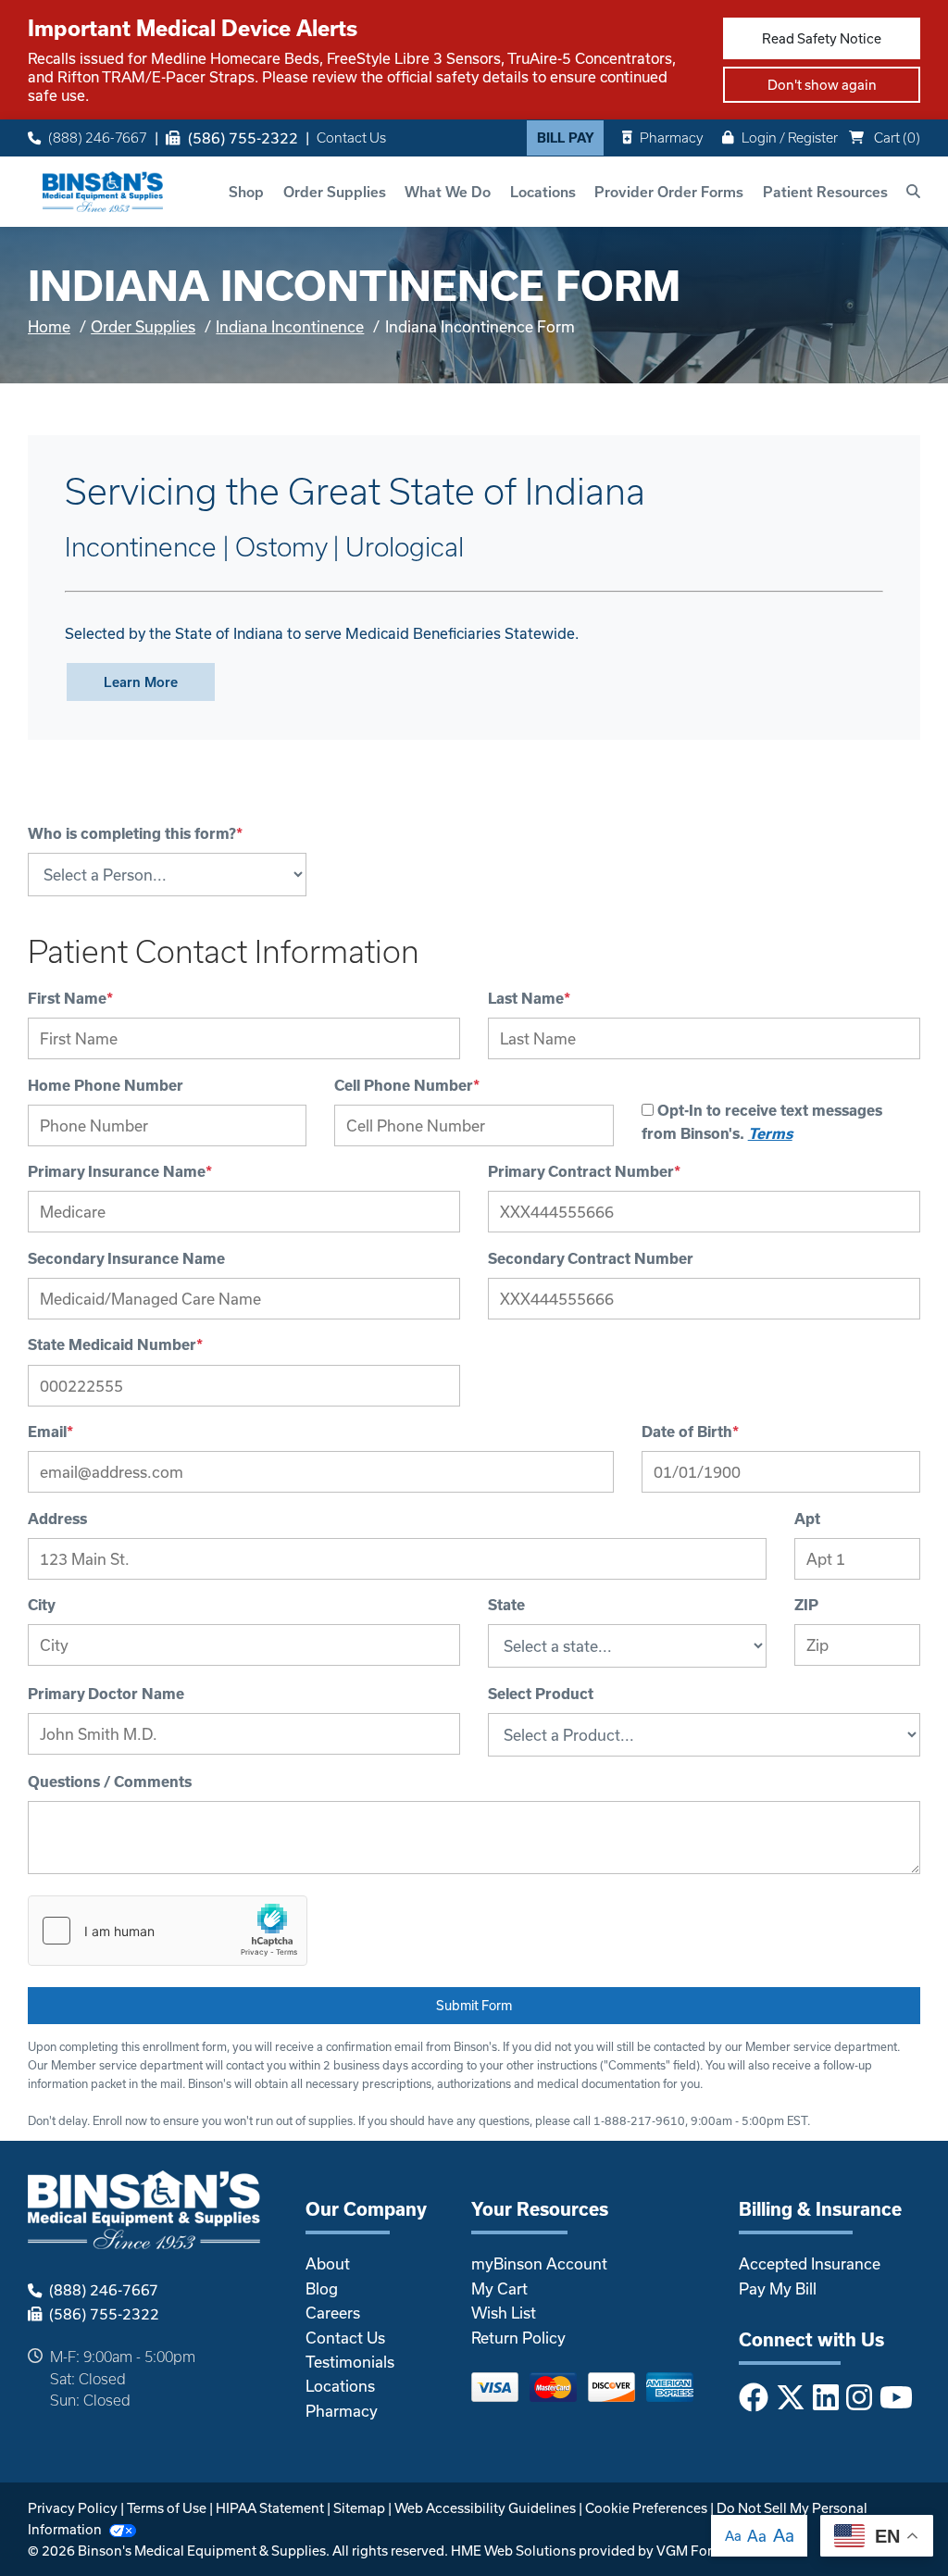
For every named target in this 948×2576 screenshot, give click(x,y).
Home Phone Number (106, 1085)
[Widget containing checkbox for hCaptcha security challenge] (168, 1931)
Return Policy (518, 2338)
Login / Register (790, 138)
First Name (70, 998)
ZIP (806, 1605)
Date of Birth (690, 1432)
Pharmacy (672, 138)
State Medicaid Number (115, 1344)
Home (49, 326)
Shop (246, 192)
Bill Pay (566, 138)
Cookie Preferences (646, 2508)
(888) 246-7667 (98, 138)
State (506, 1605)
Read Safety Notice (822, 38)
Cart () (896, 138)
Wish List (504, 2313)
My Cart (499, 2288)
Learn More (141, 682)
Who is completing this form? (135, 833)
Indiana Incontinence (290, 326)
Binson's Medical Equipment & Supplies (202, 2551)
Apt (807, 1519)
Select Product (541, 1694)
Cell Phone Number (407, 1085)
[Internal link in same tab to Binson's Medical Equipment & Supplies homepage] (103, 189)
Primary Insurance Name (120, 1171)
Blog (322, 2288)
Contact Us (351, 138)
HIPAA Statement (270, 2508)
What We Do (448, 192)
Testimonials (350, 2362)
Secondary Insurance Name (126, 1258)
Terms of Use (167, 2508)
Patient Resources (825, 192)
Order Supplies (335, 192)
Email (50, 1432)
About (328, 2263)
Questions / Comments (110, 1782)
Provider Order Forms (669, 192)
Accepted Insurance (810, 2263)
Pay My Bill (778, 2288)
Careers (333, 2313)
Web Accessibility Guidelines (485, 2508)
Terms (770, 1133)
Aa (733, 2536)
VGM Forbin (694, 2551)
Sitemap (359, 2508)
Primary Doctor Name (106, 1694)
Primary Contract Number (584, 1171)
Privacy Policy (73, 2508)
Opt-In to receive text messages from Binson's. (762, 1122)
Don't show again (822, 85)
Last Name (529, 998)
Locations (543, 192)
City (42, 1605)
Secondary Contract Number (591, 1258)
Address (57, 1519)
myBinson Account (539, 2263)
